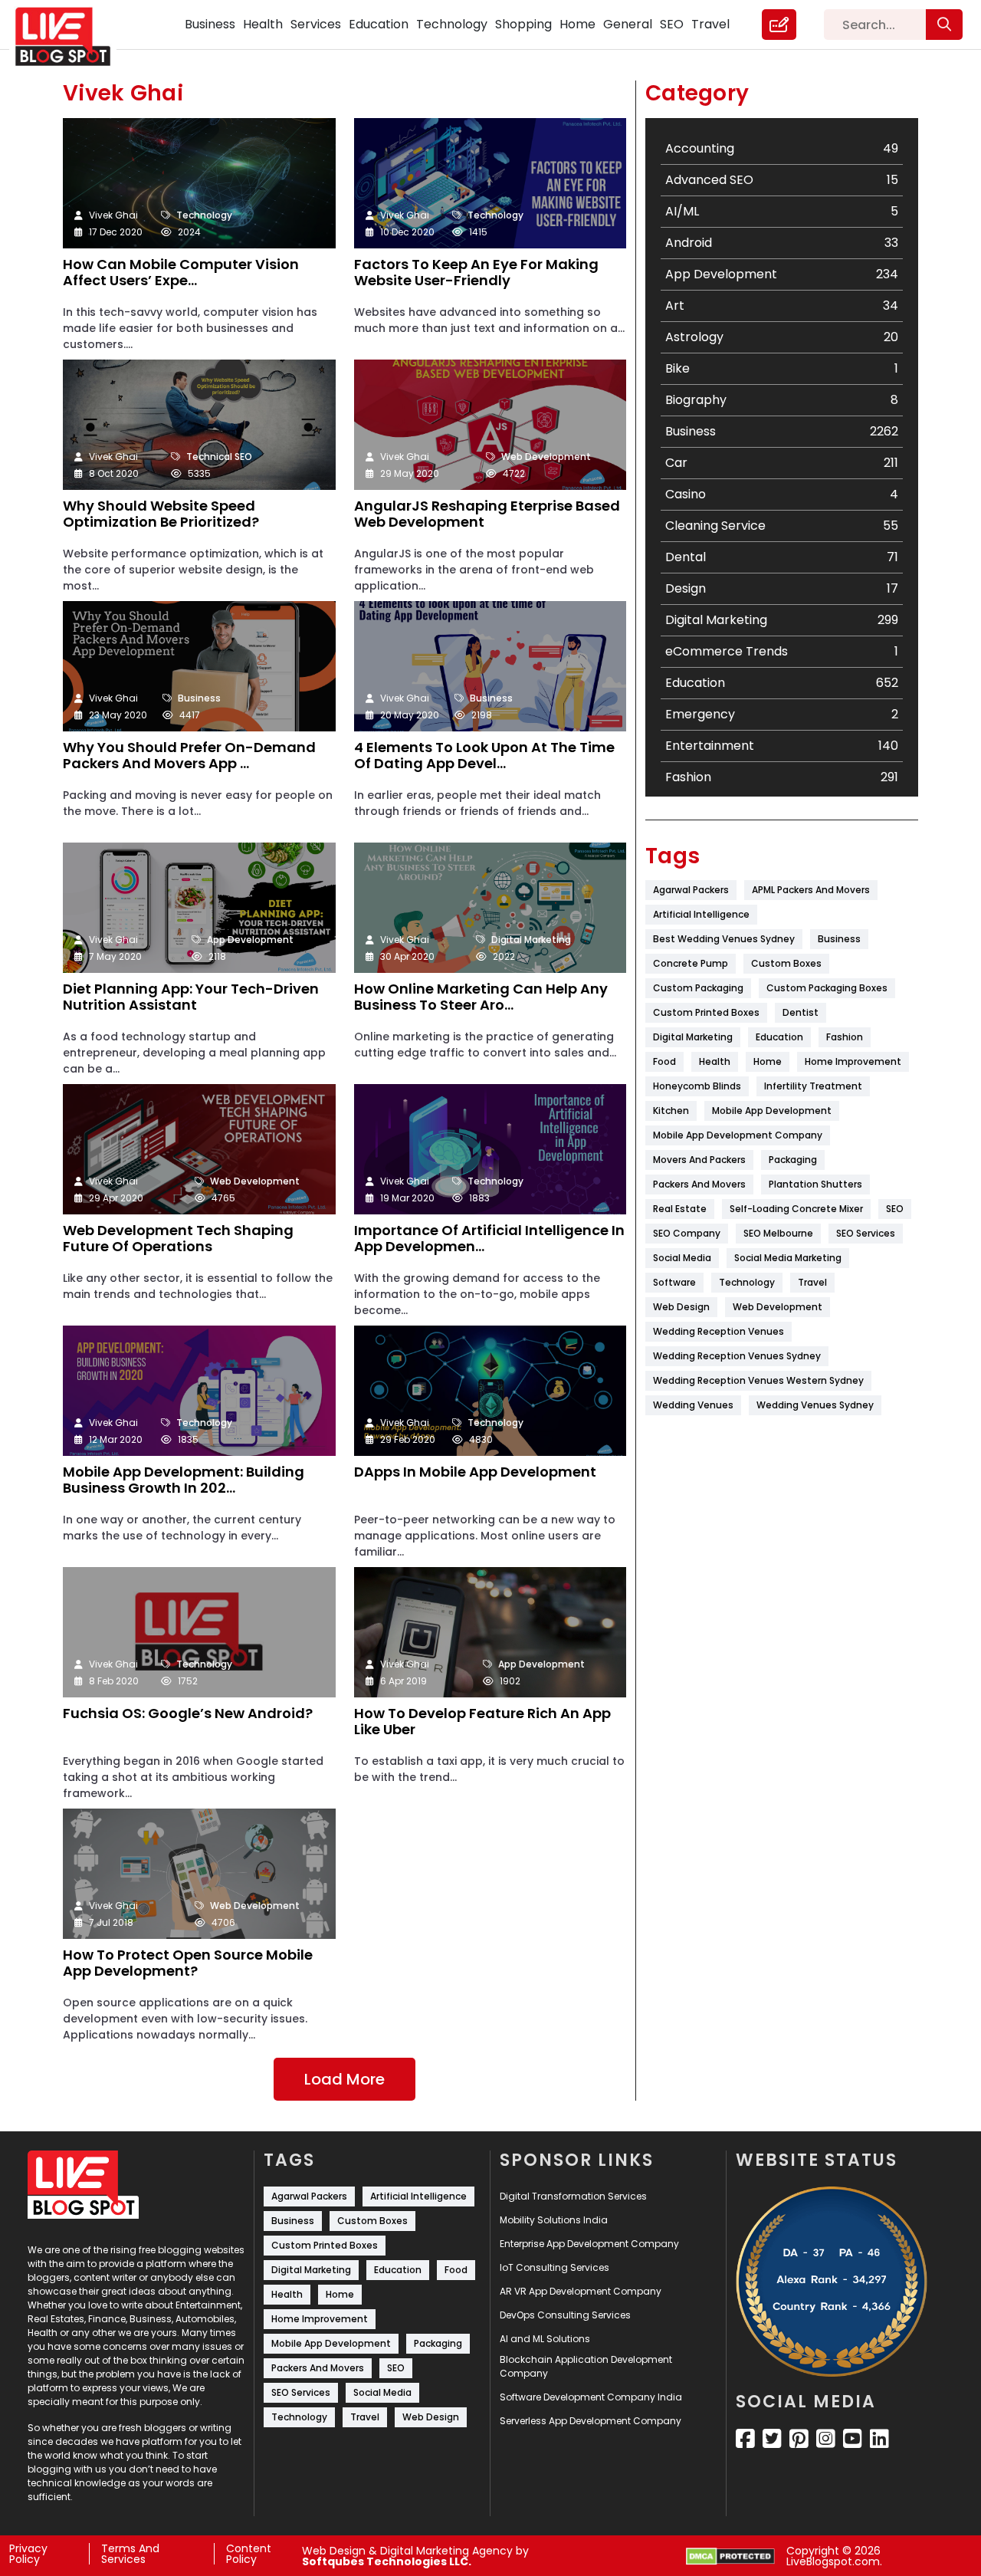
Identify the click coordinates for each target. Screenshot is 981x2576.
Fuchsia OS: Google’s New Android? (188, 1714)
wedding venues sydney (815, 1405)
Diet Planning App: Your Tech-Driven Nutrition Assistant (191, 998)
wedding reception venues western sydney (758, 1380)
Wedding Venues (693, 1405)
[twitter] (772, 2439)
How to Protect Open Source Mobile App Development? (188, 1964)
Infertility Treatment (813, 1086)
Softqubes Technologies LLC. (387, 2561)
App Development (250, 940)
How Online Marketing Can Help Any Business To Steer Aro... (481, 998)
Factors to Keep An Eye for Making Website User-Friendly (476, 273)
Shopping (523, 24)
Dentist (801, 1012)
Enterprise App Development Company (589, 2244)
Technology (452, 24)
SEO (672, 24)
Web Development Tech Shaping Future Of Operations (178, 1239)
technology (747, 1282)
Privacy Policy (28, 2554)
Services (316, 24)
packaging (793, 1160)
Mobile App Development (772, 1111)
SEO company (687, 1233)
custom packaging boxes (827, 988)
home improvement (853, 1061)
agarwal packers (691, 890)
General (628, 24)
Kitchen (671, 1111)
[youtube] (853, 2439)
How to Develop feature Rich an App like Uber (482, 1722)
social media (682, 1258)
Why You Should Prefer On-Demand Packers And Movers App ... (189, 756)
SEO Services (866, 1233)
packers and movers (699, 1184)
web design (681, 1307)
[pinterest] (799, 2439)
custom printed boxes (706, 1012)
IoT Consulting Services (554, 2267)
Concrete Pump (691, 963)
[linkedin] (879, 2439)
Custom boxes (786, 963)
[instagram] (826, 2439)
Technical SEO (219, 457)
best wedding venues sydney (724, 939)
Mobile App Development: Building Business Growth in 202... (184, 1481)
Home (577, 24)
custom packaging (698, 988)
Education (379, 24)
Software (674, 1282)
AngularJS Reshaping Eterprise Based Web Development (487, 515)
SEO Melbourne (778, 1233)
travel (812, 1282)
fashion (845, 1037)
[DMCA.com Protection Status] (730, 2556)
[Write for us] (779, 25)
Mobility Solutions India (554, 2220)
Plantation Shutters (815, 1184)
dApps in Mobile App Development (475, 1472)
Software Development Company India (591, 2397)
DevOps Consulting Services (565, 2315)
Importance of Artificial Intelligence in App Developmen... (489, 1239)
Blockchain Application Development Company (586, 2366)
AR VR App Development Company (581, 2291)
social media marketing (788, 1258)
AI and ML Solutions (545, 2339)
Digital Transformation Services (573, 2196)
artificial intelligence (701, 914)
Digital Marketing (531, 940)
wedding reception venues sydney (737, 1356)
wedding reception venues (719, 1331)
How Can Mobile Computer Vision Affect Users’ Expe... (181, 273)
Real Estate (680, 1209)
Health (263, 24)
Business (210, 24)
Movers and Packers (699, 1160)
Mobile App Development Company (738, 1135)
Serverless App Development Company (591, 2421)
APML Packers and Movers (811, 890)
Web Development (546, 457)
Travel (710, 24)
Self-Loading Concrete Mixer (796, 1209)
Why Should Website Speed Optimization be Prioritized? (161, 515)
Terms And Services (130, 2554)
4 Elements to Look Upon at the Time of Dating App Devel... (484, 756)
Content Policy (249, 2554)
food (664, 1061)
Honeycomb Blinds (697, 1086)
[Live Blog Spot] (72, 37)
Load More (344, 2079)
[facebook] (745, 2439)
